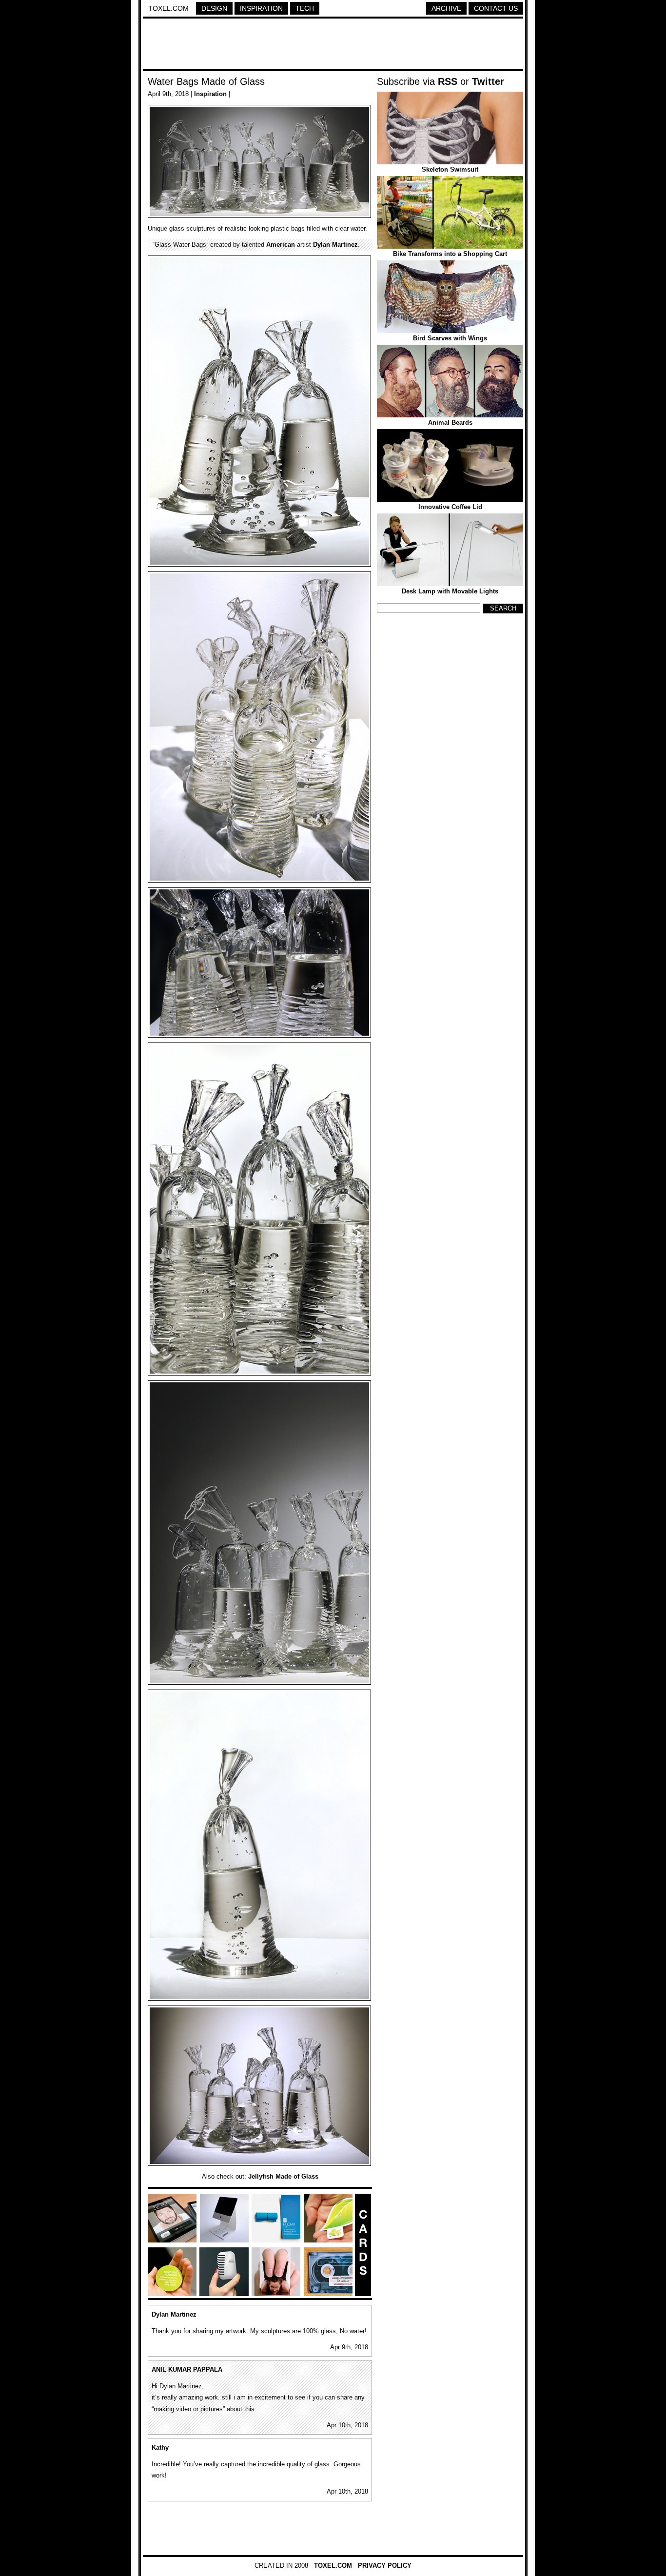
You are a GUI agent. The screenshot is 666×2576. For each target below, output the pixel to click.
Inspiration (261, 8)
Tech (305, 8)
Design (214, 8)
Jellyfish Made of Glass (283, 2176)
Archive (446, 8)
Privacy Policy (385, 2566)
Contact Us (496, 8)
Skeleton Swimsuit (450, 169)
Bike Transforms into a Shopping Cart (450, 254)
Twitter (488, 81)
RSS (448, 81)
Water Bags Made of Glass (206, 81)
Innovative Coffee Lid (450, 507)
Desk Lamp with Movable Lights (450, 591)
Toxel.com (168, 8)
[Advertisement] (333, 45)
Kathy (160, 2448)
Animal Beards (450, 423)
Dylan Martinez (335, 245)
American (281, 245)
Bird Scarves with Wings (450, 338)
